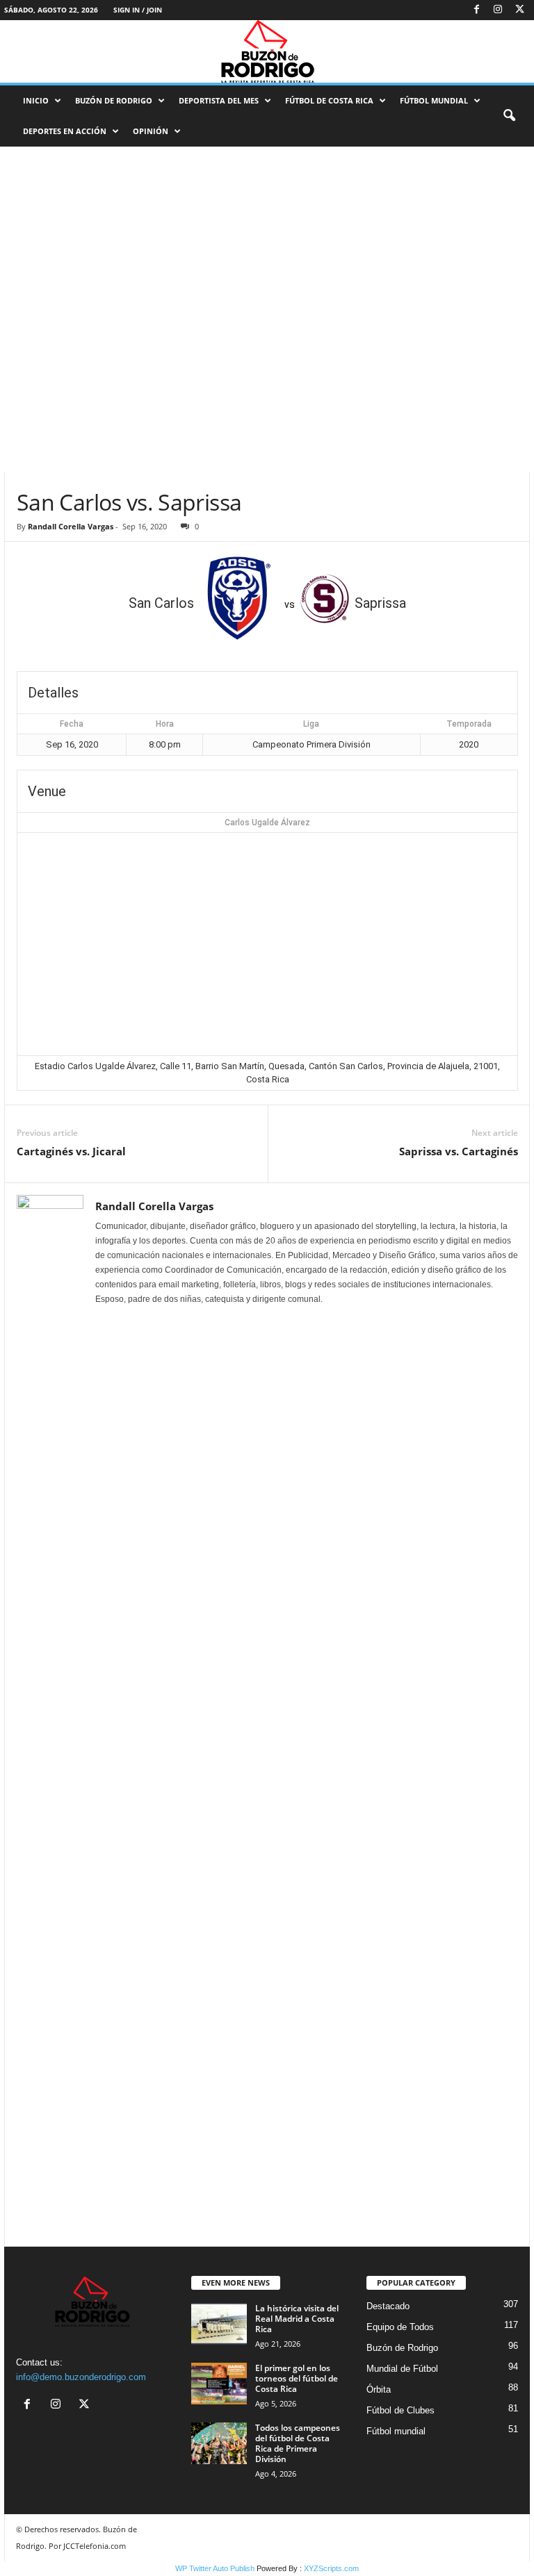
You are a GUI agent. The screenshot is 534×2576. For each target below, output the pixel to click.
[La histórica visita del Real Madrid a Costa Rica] (219, 2324)
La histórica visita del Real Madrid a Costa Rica (297, 2319)
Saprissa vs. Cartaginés (459, 1151)
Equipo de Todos (400, 2327)
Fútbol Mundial (434, 100)
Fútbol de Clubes (400, 2410)
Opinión (151, 131)
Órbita (379, 2389)
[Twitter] (519, 10)
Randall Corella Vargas (71, 526)
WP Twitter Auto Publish (215, 2568)
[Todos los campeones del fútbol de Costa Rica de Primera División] (219, 2443)
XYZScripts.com (331, 2568)
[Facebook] (476, 10)
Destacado (388, 2306)
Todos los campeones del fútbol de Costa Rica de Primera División (298, 2443)
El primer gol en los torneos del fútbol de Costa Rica (297, 2378)
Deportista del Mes (219, 100)
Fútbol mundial (396, 2431)
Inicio (36, 100)
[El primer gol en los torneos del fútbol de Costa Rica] (219, 2384)
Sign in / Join (138, 10)
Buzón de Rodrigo (114, 100)
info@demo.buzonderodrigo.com (81, 2377)
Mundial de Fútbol (402, 2369)
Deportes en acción (65, 131)
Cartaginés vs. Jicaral (71, 1151)
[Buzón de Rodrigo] (267, 51)
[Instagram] (498, 10)
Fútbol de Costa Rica (329, 100)
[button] (509, 116)
